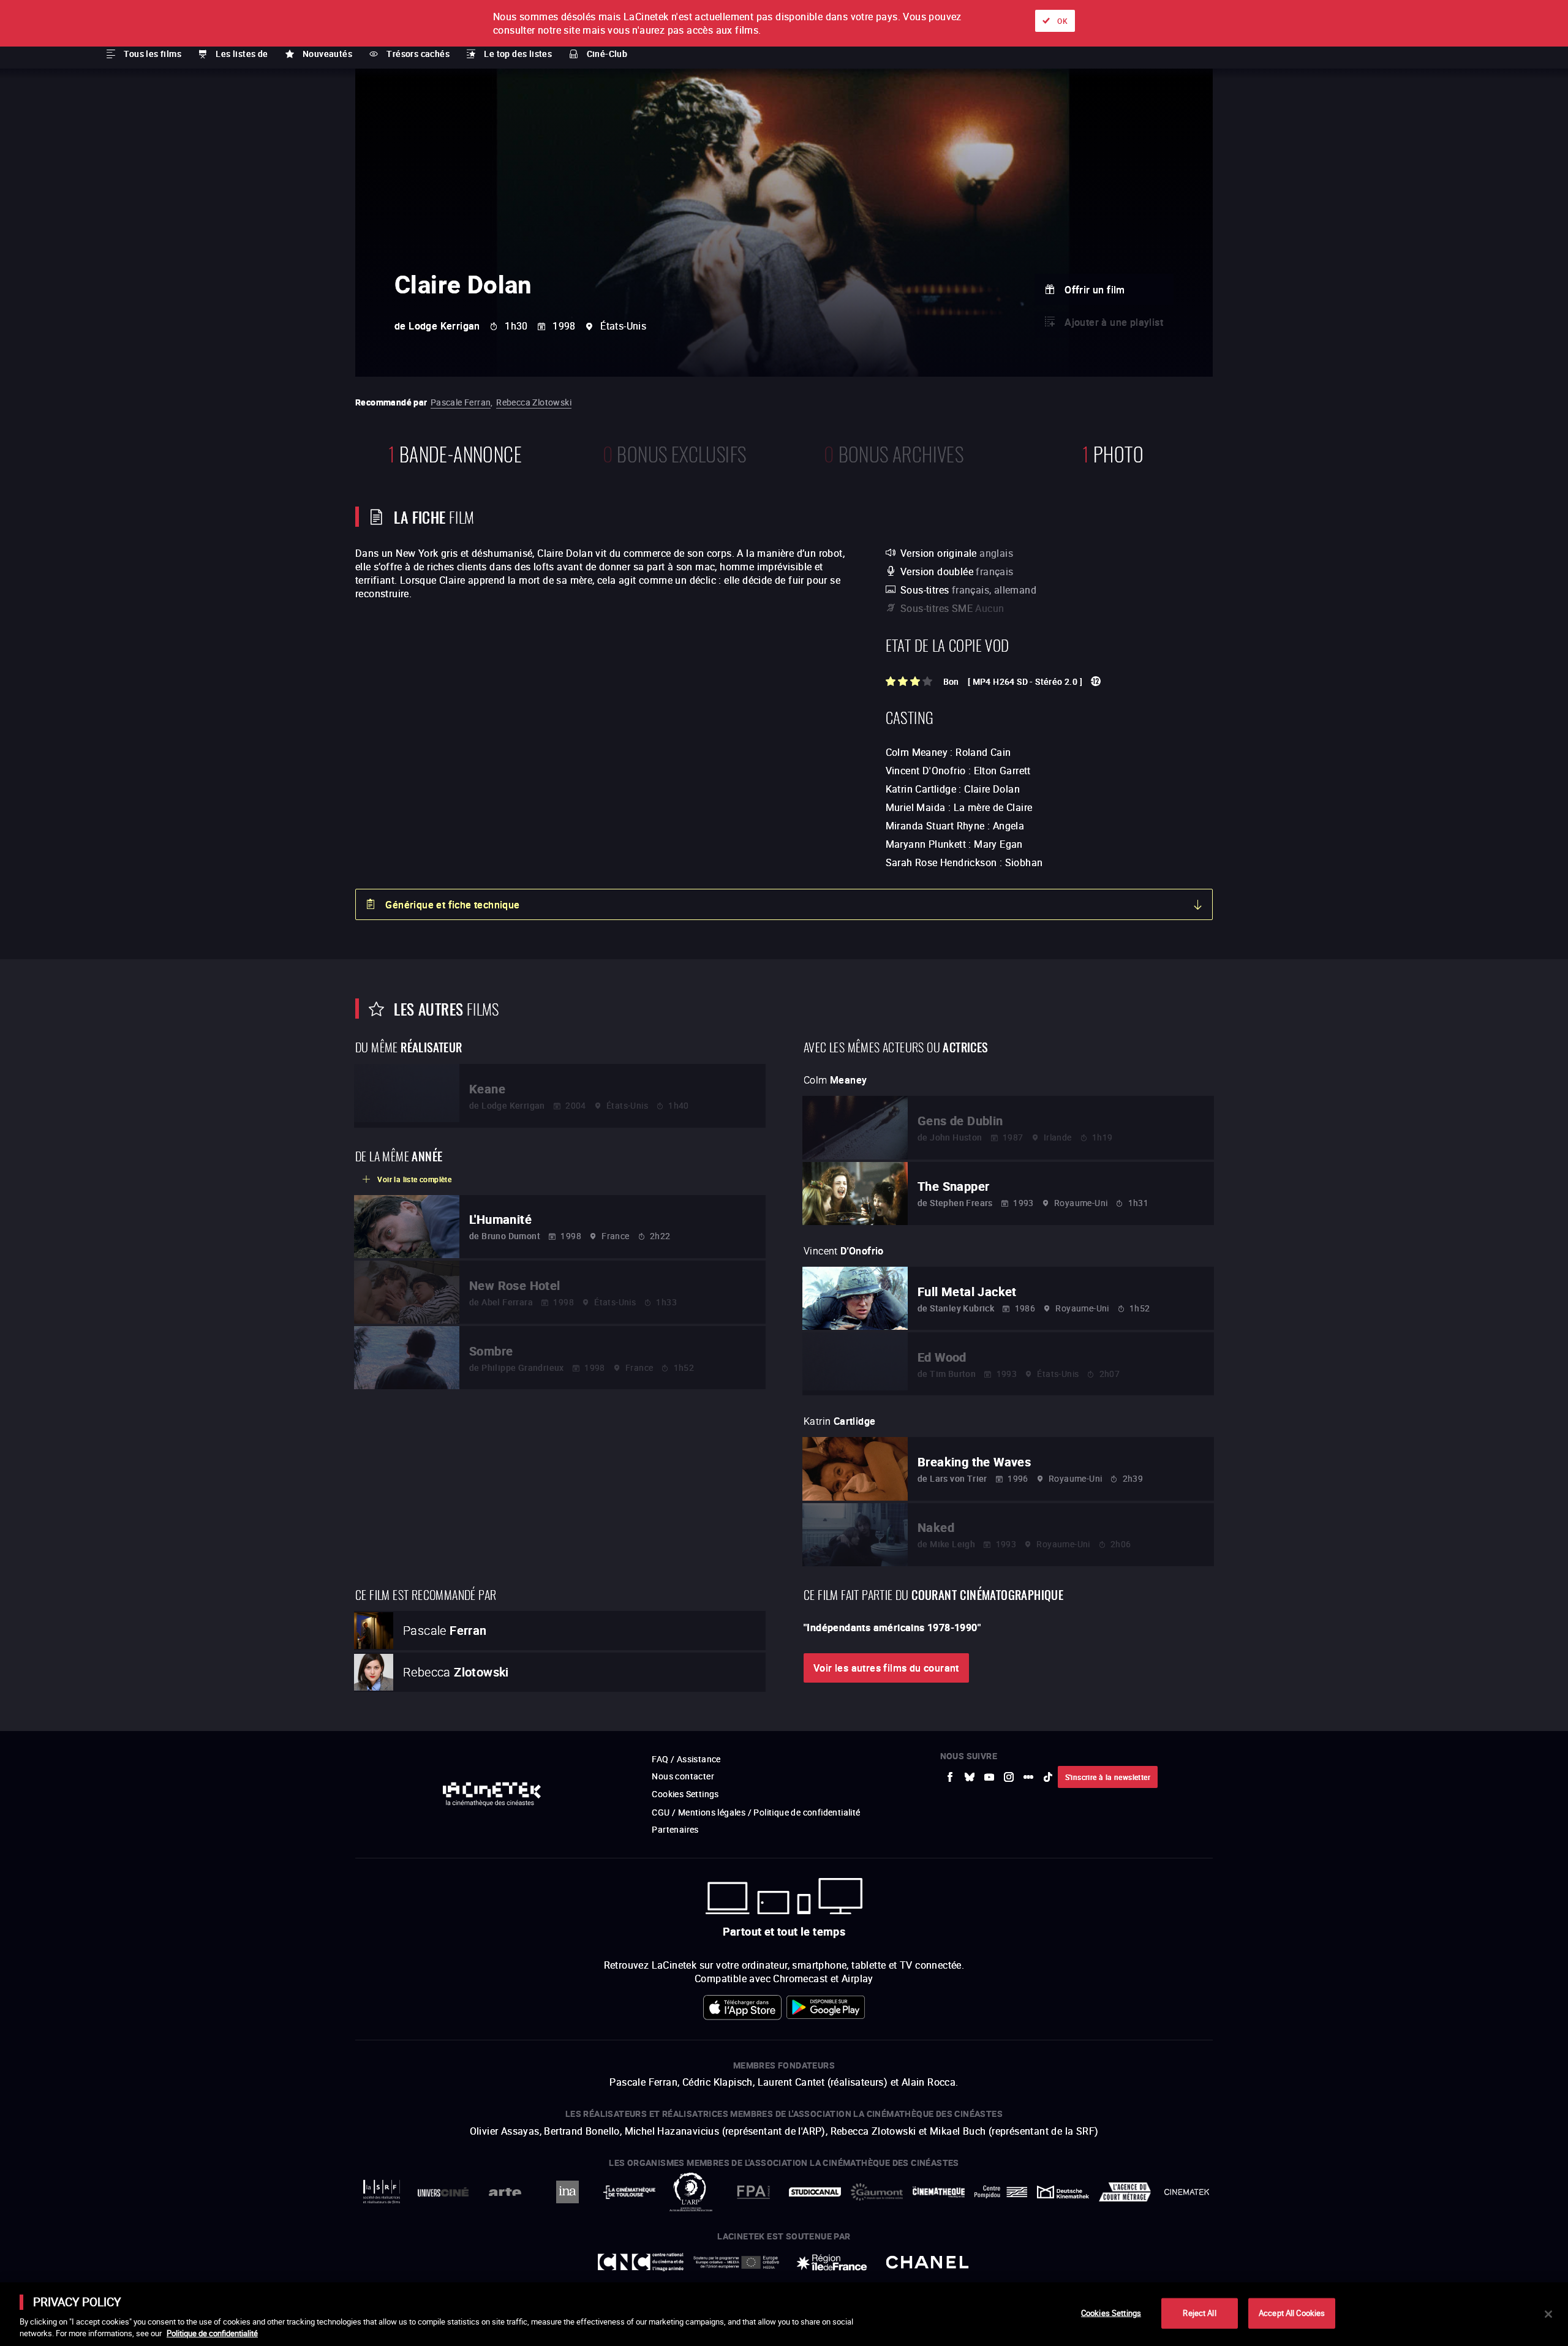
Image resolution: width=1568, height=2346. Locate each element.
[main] (784, 2314)
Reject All (1199, 2313)
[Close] (1548, 2314)
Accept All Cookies (1292, 2313)
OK (1062, 21)
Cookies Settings (1111, 2313)
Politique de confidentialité (212, 2333)
